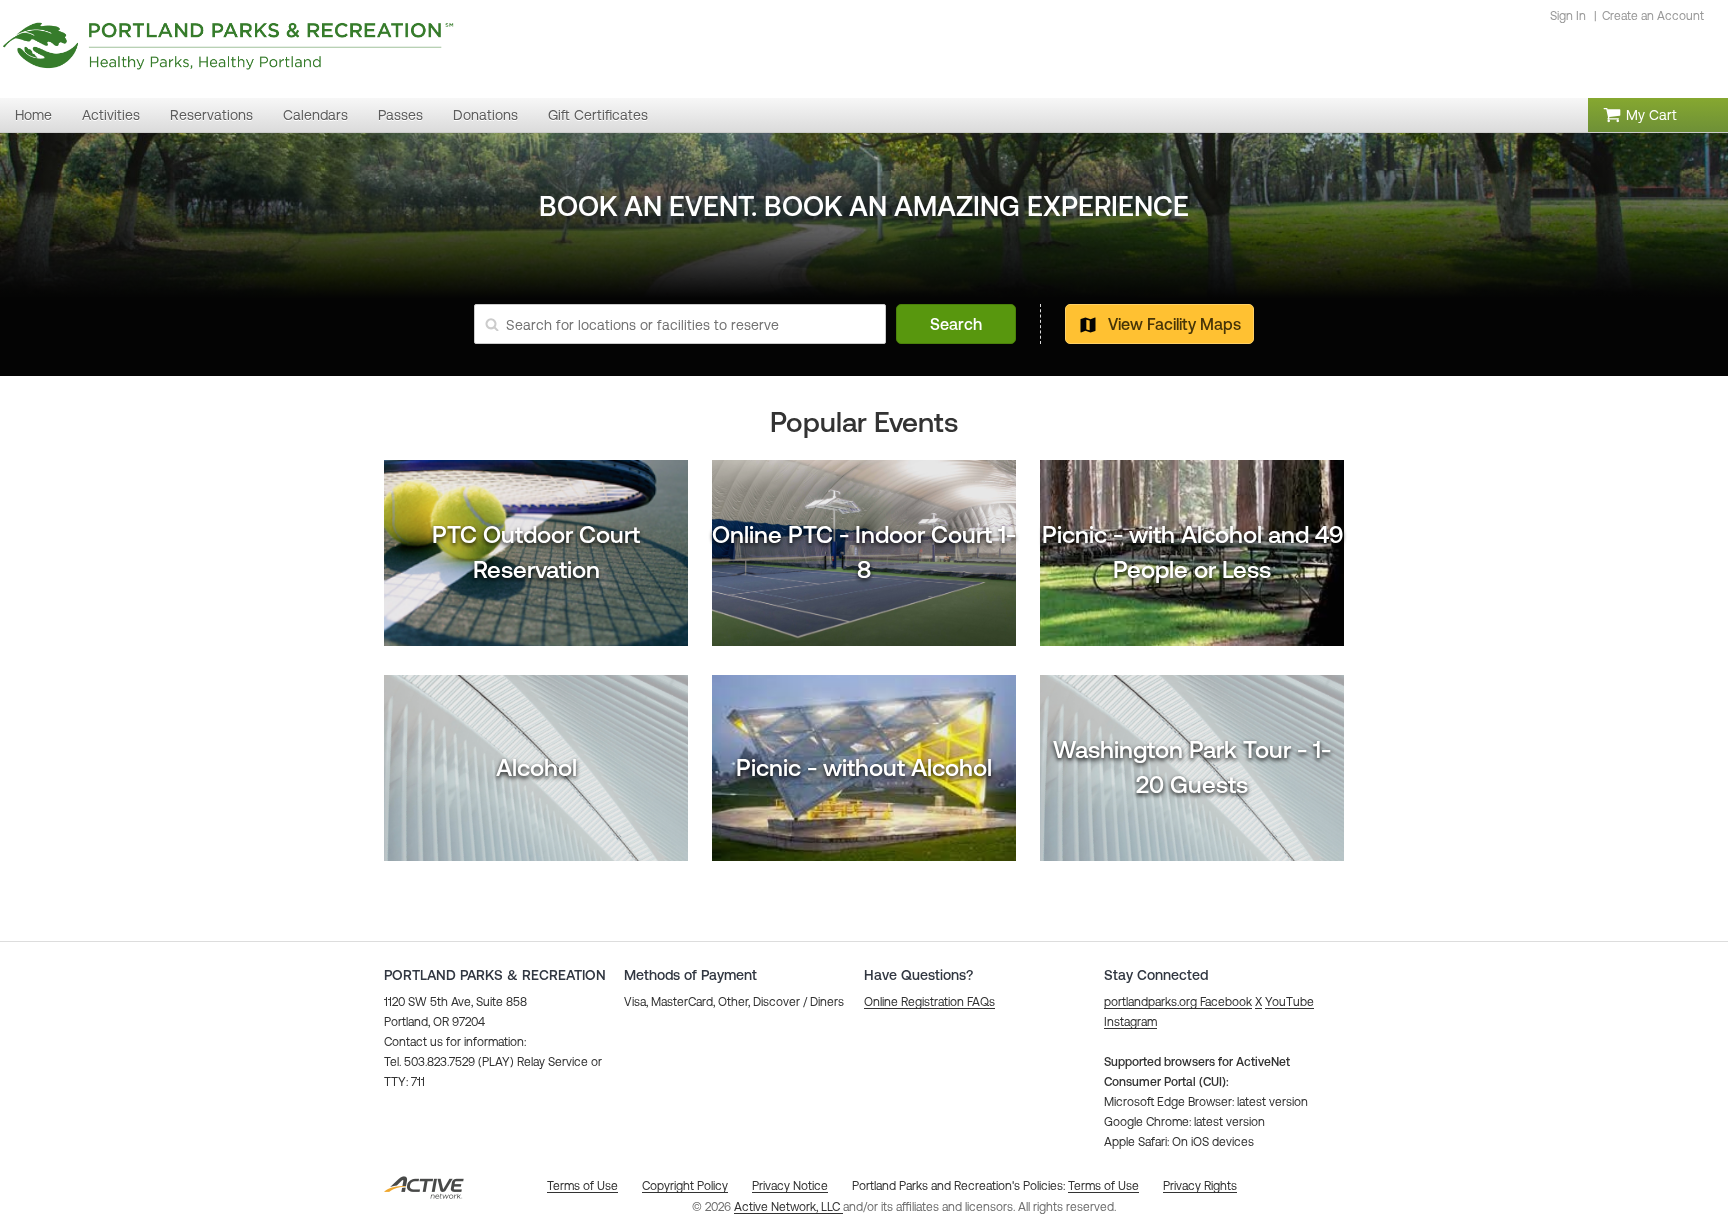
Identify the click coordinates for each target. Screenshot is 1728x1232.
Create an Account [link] (1653, 16)
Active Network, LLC (788, 1207)
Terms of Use (1103, 1186)
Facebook (1226, 1002)
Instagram (1130, 1022)
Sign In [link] (1568, 16)
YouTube (1289, 1002)
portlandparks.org (1150, 1002)
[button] (929, 1002)
